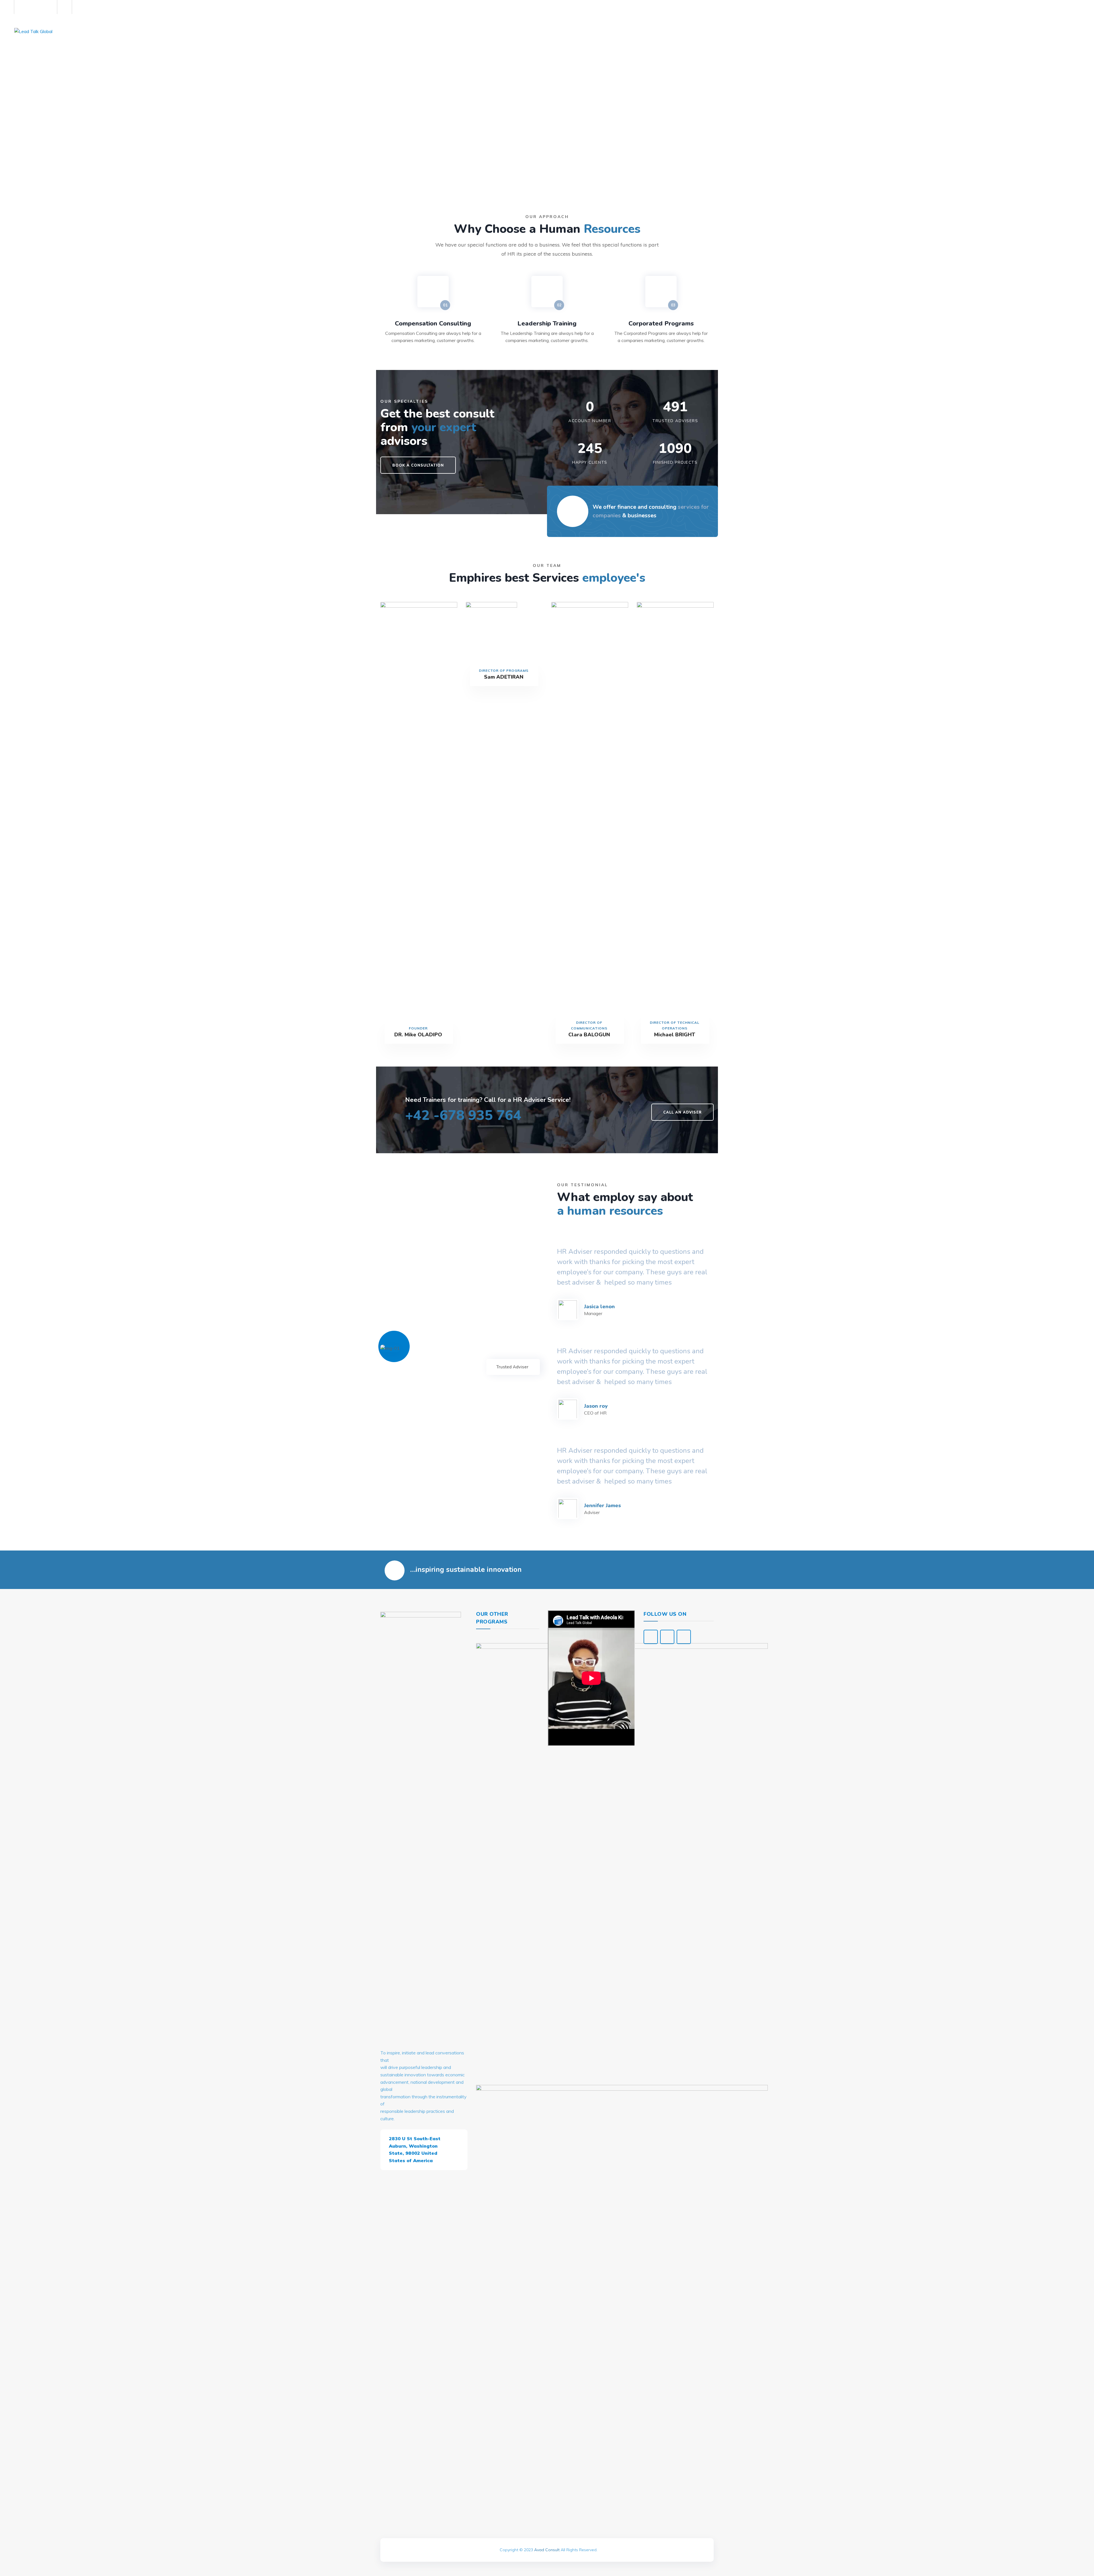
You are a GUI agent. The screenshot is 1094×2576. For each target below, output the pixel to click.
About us (115, 31)
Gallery (145, 31)
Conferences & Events (191, 31)
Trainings (238, 31)
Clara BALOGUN (589, 1035)
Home (87, 31)
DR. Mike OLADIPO (418, 1035)
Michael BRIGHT (675, 1035)
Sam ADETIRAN (504, 677)
